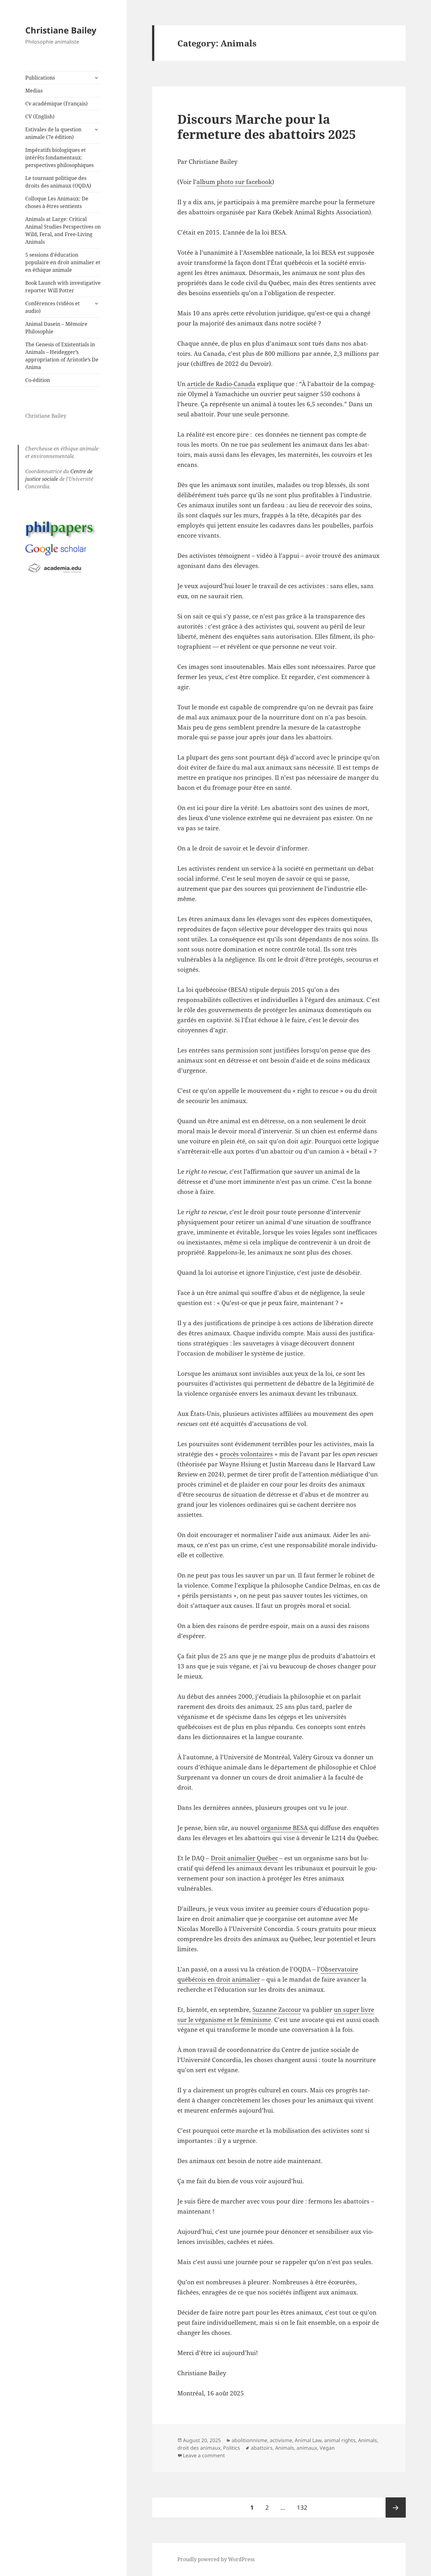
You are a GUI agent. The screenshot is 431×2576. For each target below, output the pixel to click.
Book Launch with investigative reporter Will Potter (63, 287)
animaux (307, 2448)
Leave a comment (204, 2455)
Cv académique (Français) (56, 104)
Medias (34, 91)
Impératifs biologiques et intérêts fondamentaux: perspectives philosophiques (59, 158)
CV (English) (40, 116)
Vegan (327, 2448)
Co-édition (38, 380)
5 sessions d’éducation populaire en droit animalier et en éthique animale (63, 262)
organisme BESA (284, 1828)
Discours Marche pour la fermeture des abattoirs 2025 (267, 126)
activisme (281, 2440)
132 (304, 2507)
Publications (40, 78)
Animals (368, 2440)
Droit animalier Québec (244, 1858)
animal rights (340, 2440)
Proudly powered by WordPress (216, 2559)
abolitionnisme (249, 2440)
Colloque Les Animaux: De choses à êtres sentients (57, 202)
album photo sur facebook (234, 182)
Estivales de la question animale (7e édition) (53, 133)
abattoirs (262, 2448)
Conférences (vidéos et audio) (53, 307)
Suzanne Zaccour (277, 2010)
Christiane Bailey (61, 30)
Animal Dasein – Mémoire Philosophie (56, 328)
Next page (396, 2507)
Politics (232, 2448)
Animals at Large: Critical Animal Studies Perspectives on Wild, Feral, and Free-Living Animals (63, 230)
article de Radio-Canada (221, 384)
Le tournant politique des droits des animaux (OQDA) (58, 182)
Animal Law (308, 2440)
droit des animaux (199, 2448)
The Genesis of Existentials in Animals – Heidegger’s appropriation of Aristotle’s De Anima (62, 356)
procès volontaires (246, 1454)
